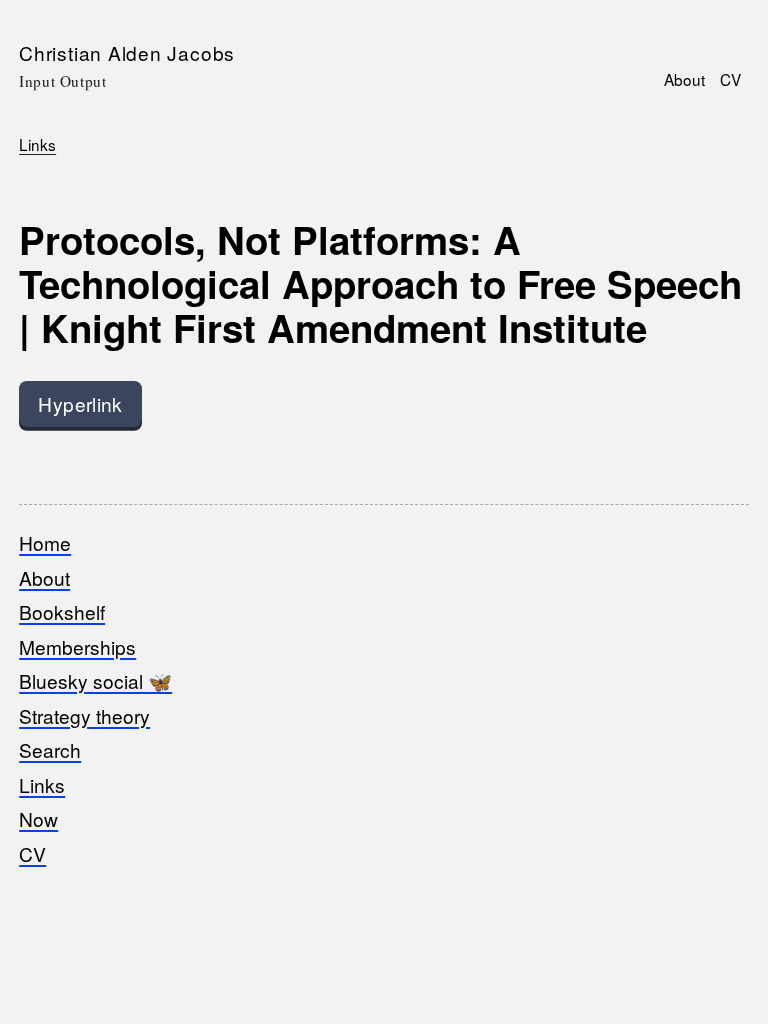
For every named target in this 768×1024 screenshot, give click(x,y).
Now (38, 818)
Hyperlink (80, 403)
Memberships (77, 646)
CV (730, 79)
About (684, 79)
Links (37, 144)
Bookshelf (62, 611)
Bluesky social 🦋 (95, 680)
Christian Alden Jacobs (127, 52)
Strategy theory (84, 715)
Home (45, 542)
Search (50, 749)
